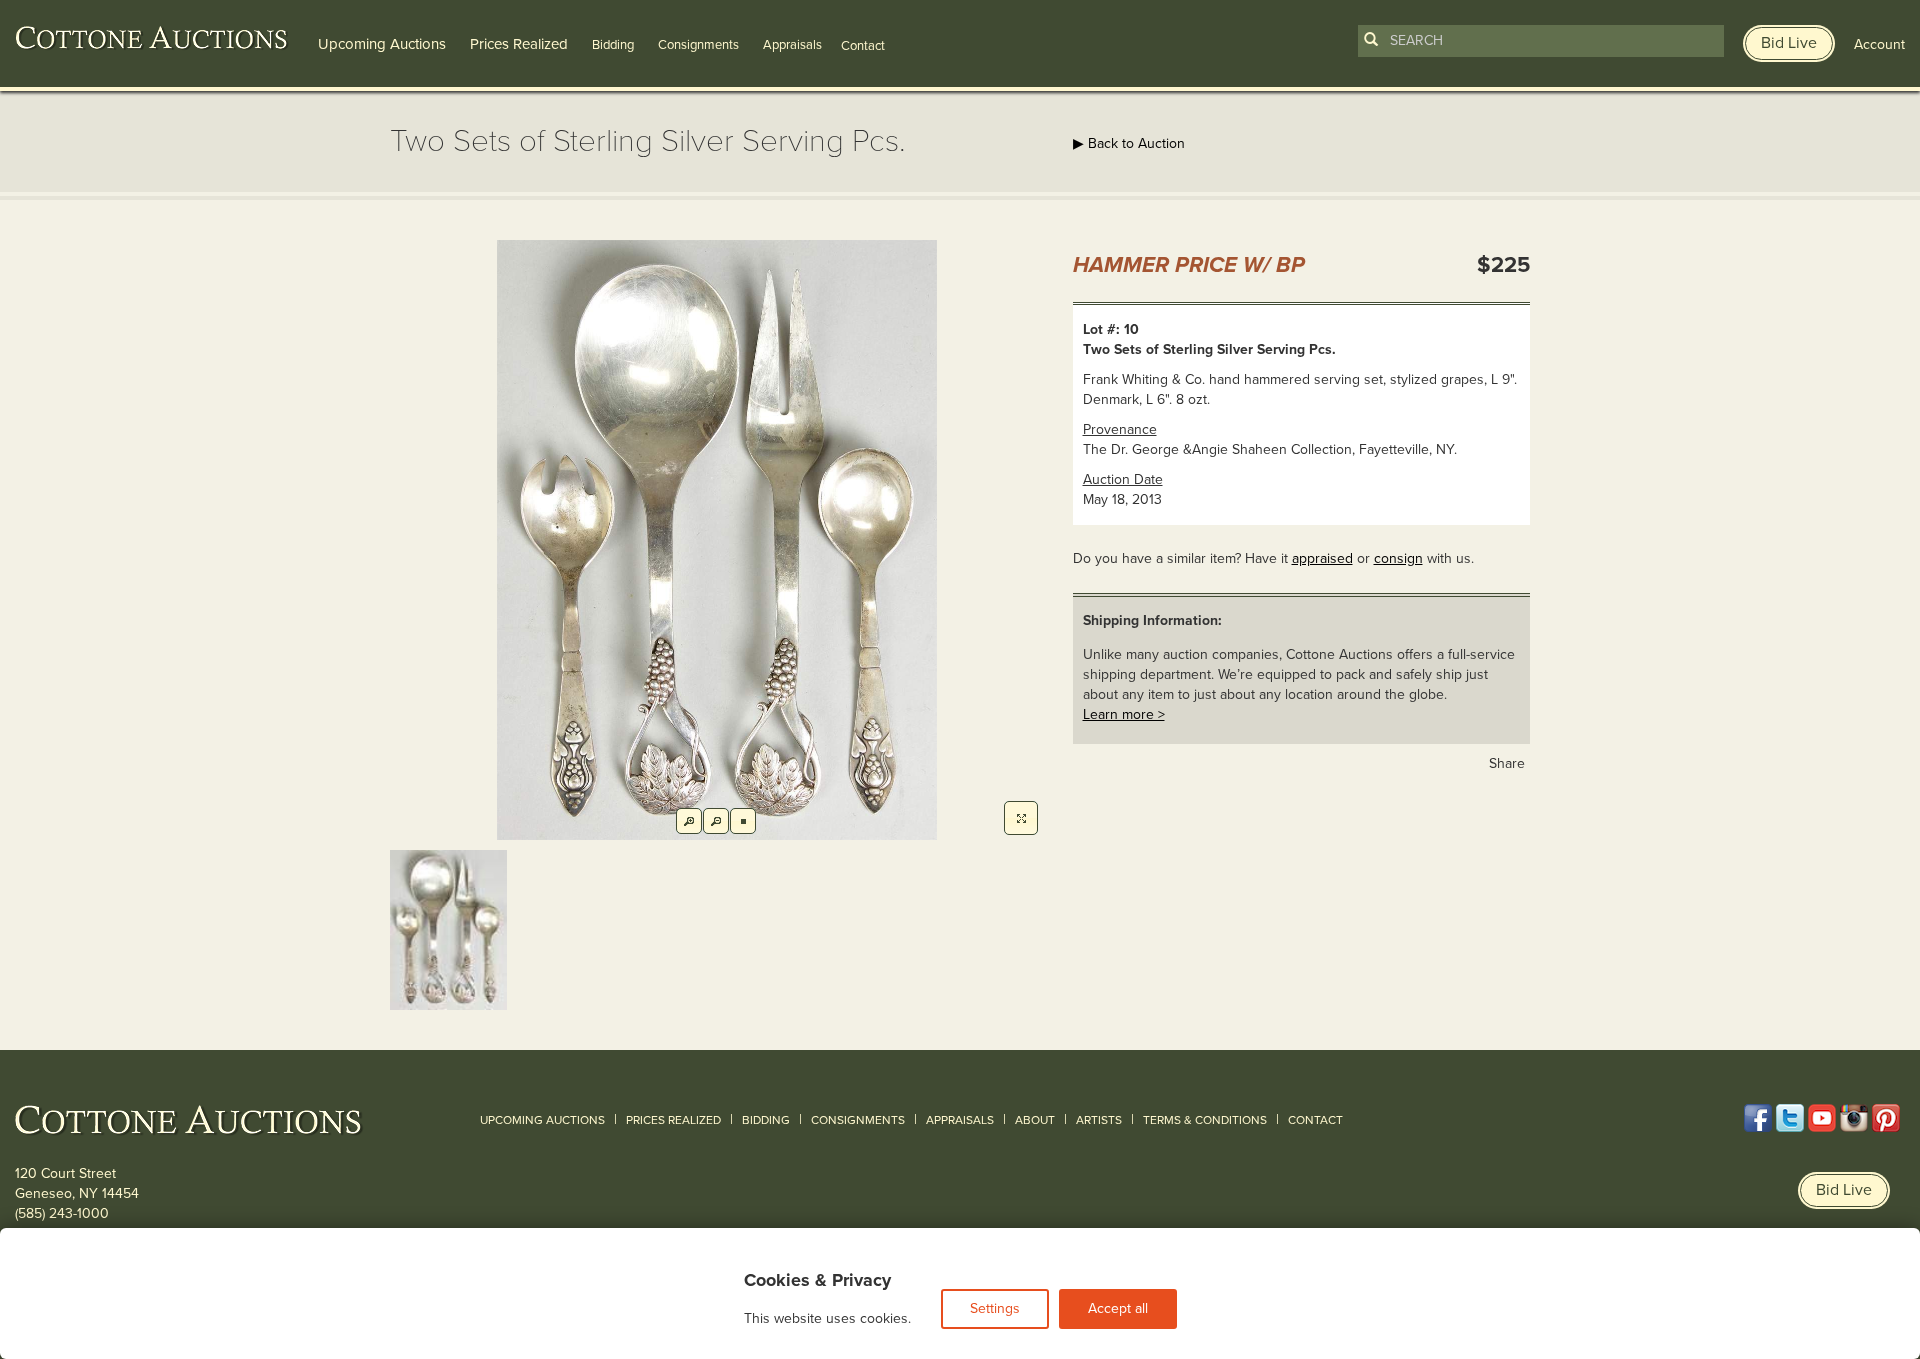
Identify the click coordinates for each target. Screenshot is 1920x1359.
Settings (995, 1308)
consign (1398, 558)
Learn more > (1124, 714)
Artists (1099, 1120)
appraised (1322, 558)
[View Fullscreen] (1021, 818)
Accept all (1118, 1308)
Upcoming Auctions (382, 44)
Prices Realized (519, 44)
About (1035, 1120)
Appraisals (792, 45)
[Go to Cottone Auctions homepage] (152, 38)
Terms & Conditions (1205, 1120)
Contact (1315, 1120)
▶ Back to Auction (1129, 143)
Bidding (613, 45)
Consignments (698, 45)
